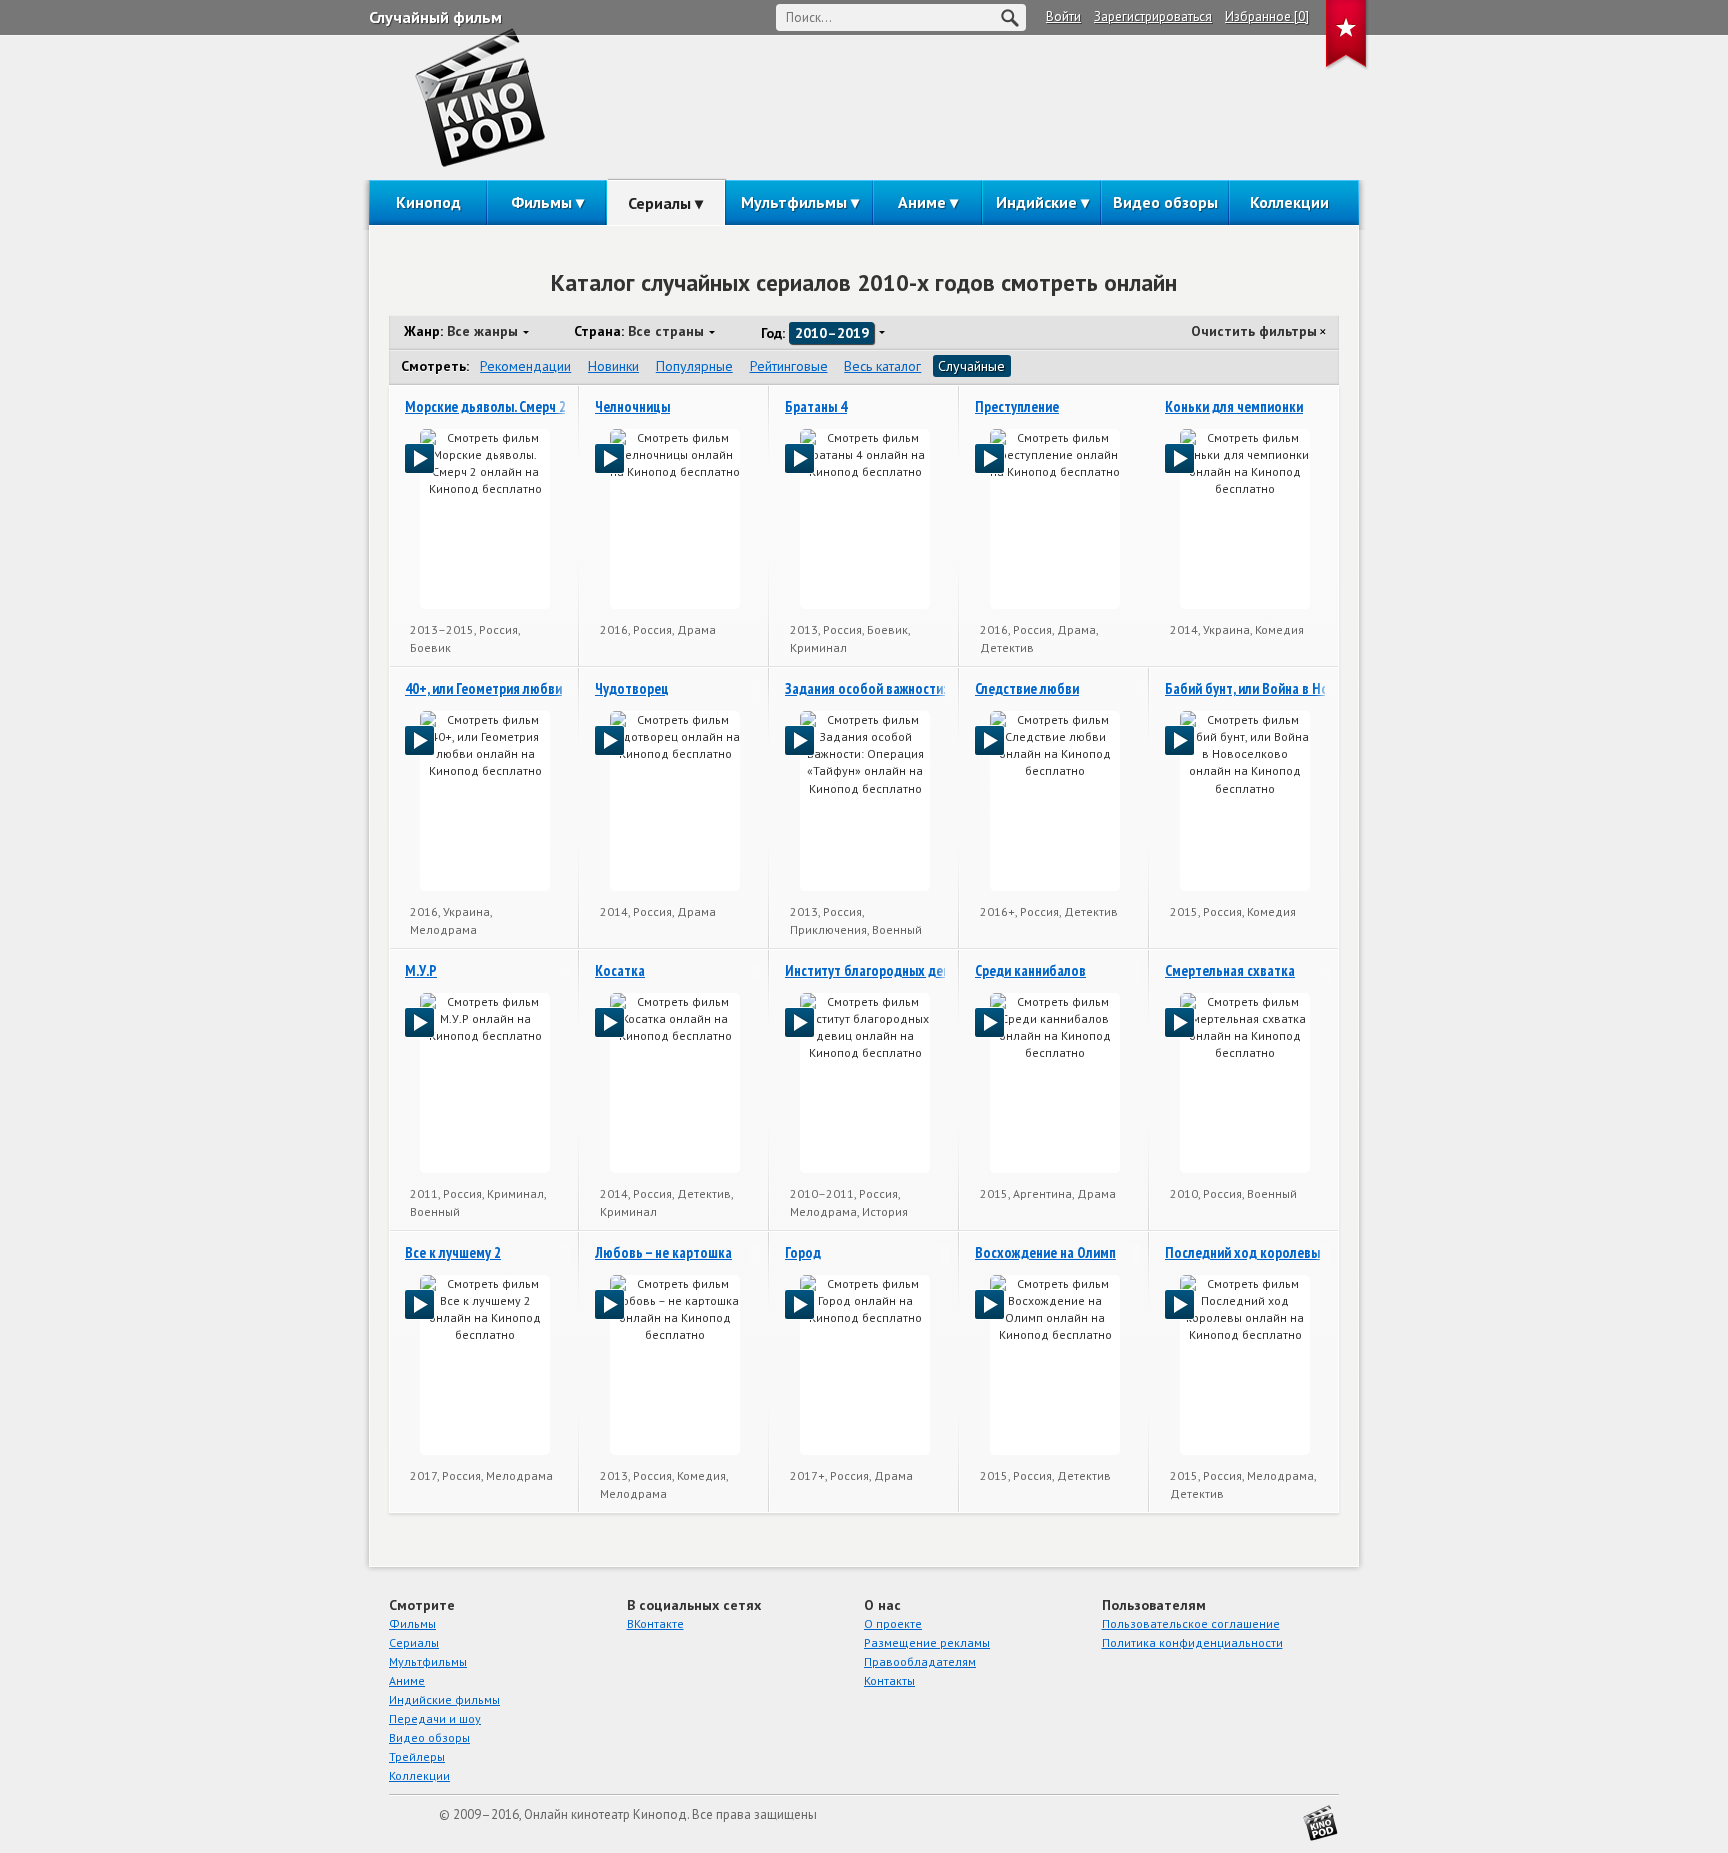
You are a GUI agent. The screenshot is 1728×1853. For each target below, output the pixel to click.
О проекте (893, 1623)
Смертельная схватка (1230, 970)
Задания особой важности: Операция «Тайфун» (926, 688)
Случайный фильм (435, 17)
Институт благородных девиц (875, 970)
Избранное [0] (1267, 16)
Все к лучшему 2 (453, 1252)
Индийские (1036, 202)
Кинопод (428, 202)
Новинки (613, 366)
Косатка (620, 970)
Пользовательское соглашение (1191, 1623)
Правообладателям (920, 1661)
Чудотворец (632, 688)
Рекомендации (525, 366)
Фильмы (541, 202)
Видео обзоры (1165, 202)
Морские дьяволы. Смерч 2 (485, 406)
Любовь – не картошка (663, 1252)
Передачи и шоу (435, 1718)
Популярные (694, 366)
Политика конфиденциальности (1192, 1642)
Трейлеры (417, 1756)
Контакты (889, 1680)
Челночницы (632, 406)
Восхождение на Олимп (1045, 1252)
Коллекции (1289, 202)
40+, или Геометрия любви (483, 688)
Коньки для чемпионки (1234, 406)
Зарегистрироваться (1153, 16)
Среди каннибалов (1030, 970)
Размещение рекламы (927, 1642)
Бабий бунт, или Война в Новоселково (1279, 688)
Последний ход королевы (1242, 1252)
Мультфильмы (794, 202)
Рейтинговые (789, 366)
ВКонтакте (655, 1623)
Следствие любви (1027, 688)
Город (803, 1252)
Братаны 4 (816, 406)
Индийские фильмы (444, 1699)
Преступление (1017, 406)
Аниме (922, 202)
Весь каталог (882, 366)
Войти (1063, 16)
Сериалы (659, 203)
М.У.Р (421, 970)
